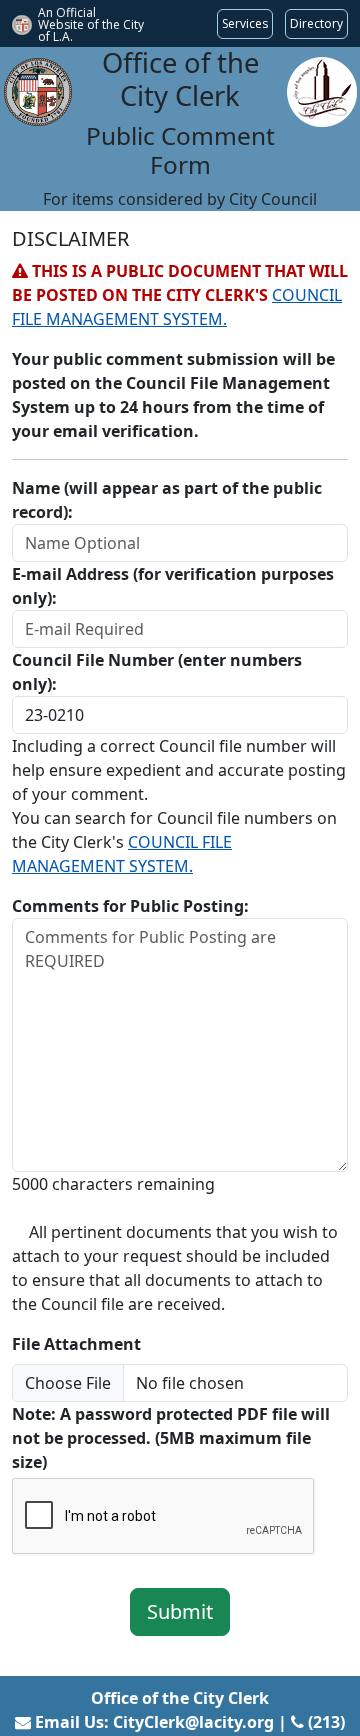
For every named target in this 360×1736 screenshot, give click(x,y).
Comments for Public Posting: (130, 906)
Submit (180, 1611)
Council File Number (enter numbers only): (157, 672)
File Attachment (76, 1344)
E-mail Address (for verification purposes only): (173, 586)
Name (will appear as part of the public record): (167, 500)
